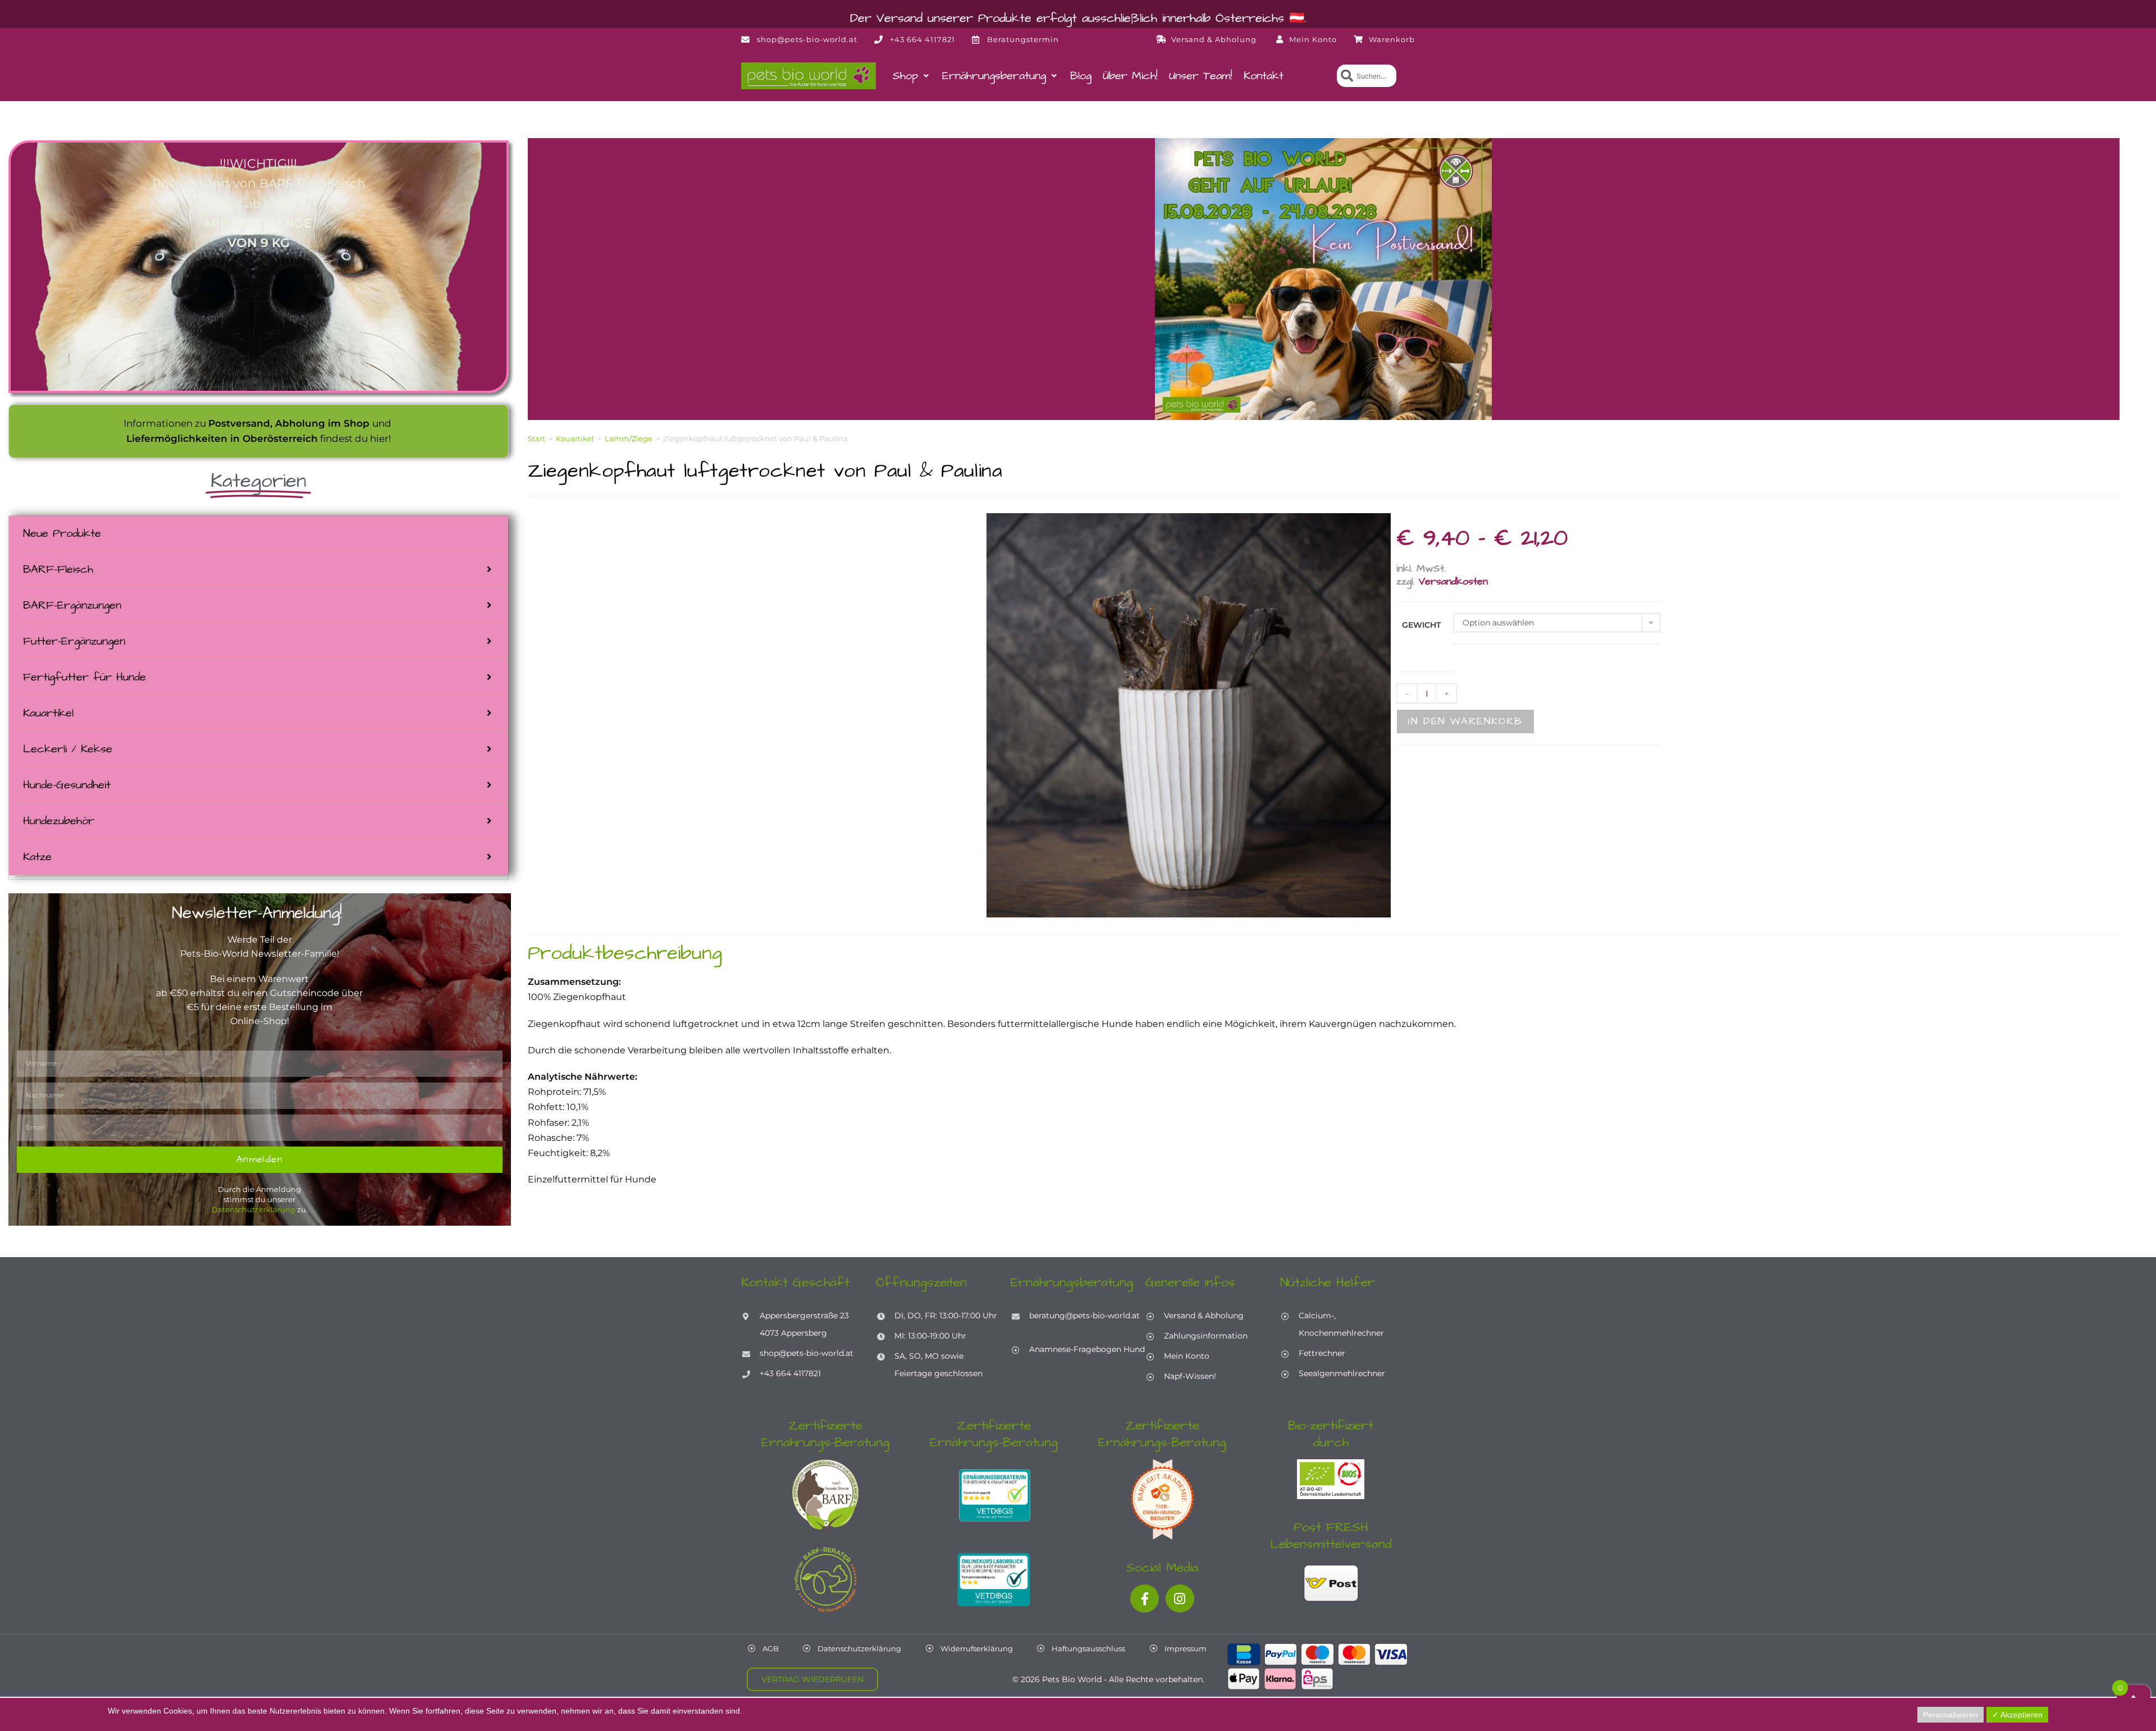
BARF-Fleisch (58, 569)
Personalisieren (1951, 1715)
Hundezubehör (59, 821)
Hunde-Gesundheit (67, 785)
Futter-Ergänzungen (74, 641)
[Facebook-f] (1145, 1599)
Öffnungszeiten (921, 1282)
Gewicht (1421, 625)
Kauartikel (48, 713)
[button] (912, 76)
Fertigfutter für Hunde (84, 677)
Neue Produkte (62, 533)
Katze (37, 857)
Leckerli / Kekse (68, 749)
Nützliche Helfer (1328, 1282)
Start (536, 439)
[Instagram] (1180, 1599)
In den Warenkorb (1465, 721)
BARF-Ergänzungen (72, 605)
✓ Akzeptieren (2017, 1715)
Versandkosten (1453, 581)
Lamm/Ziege (629, 439)
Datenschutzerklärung (253, 1209)
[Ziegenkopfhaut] (1189, 715)
